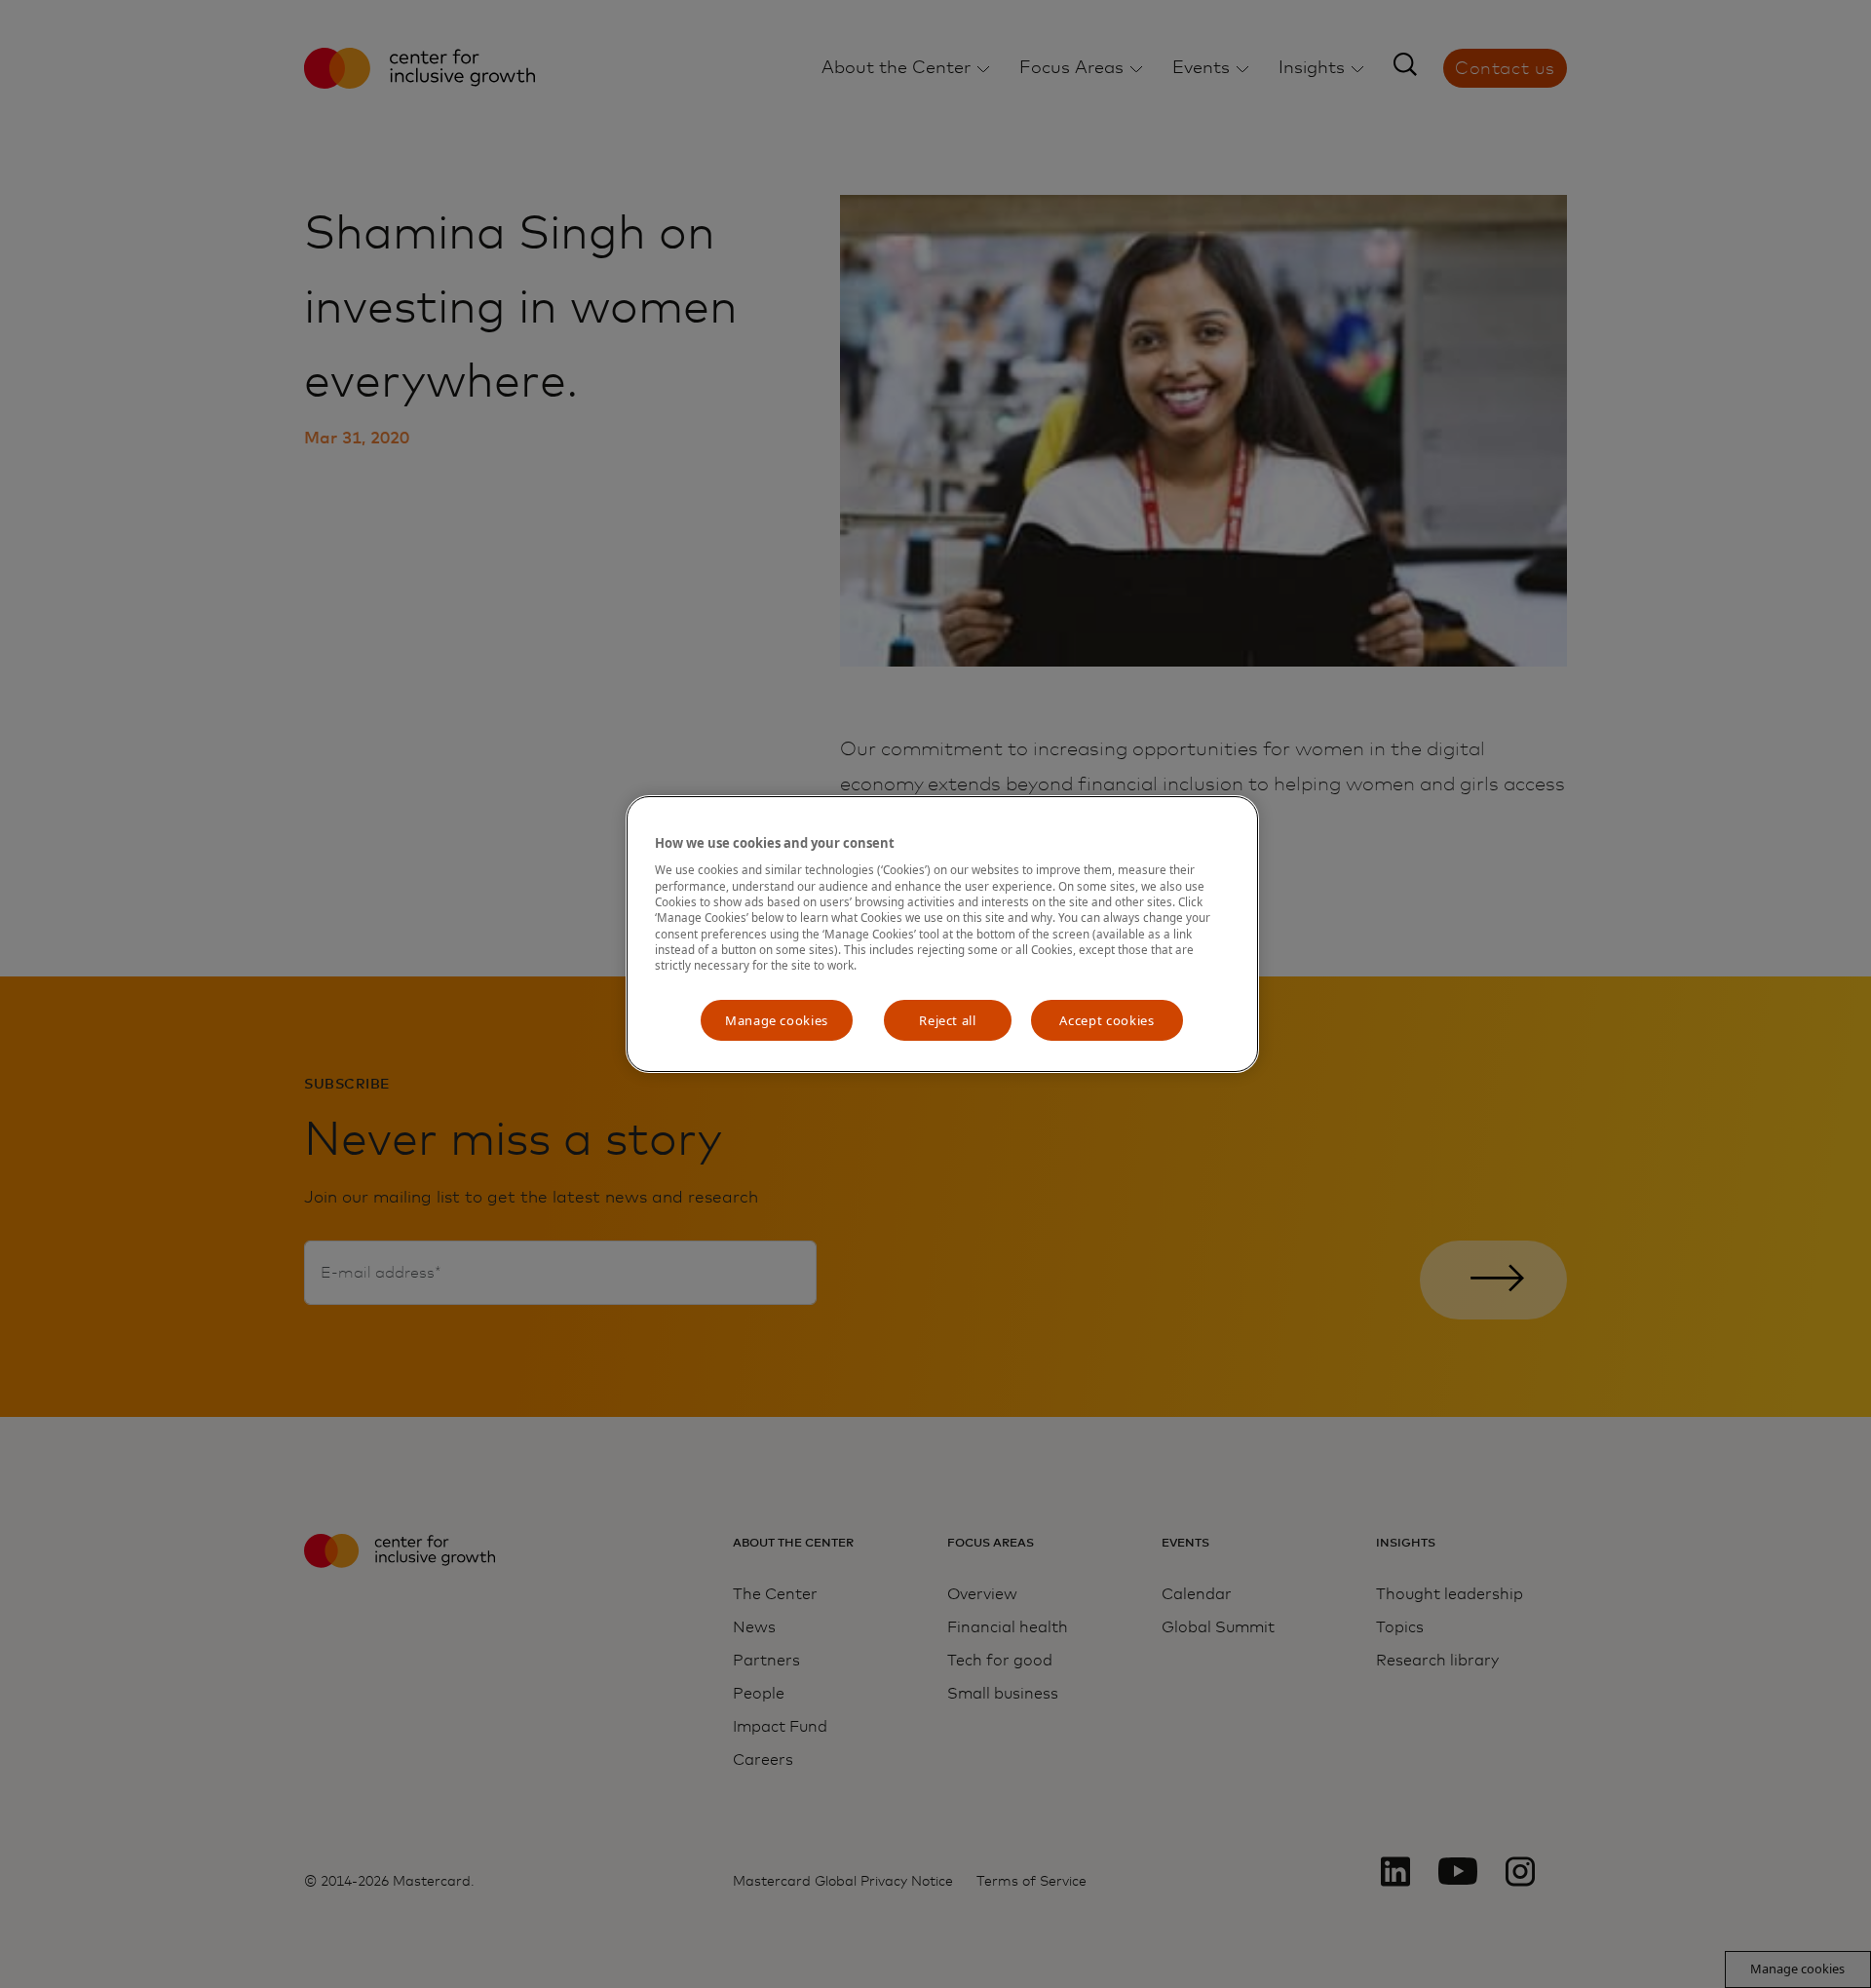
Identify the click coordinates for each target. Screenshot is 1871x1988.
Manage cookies (777, 1020)
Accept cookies (1107, 1020)
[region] (942, 934)
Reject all (948, 1020)
